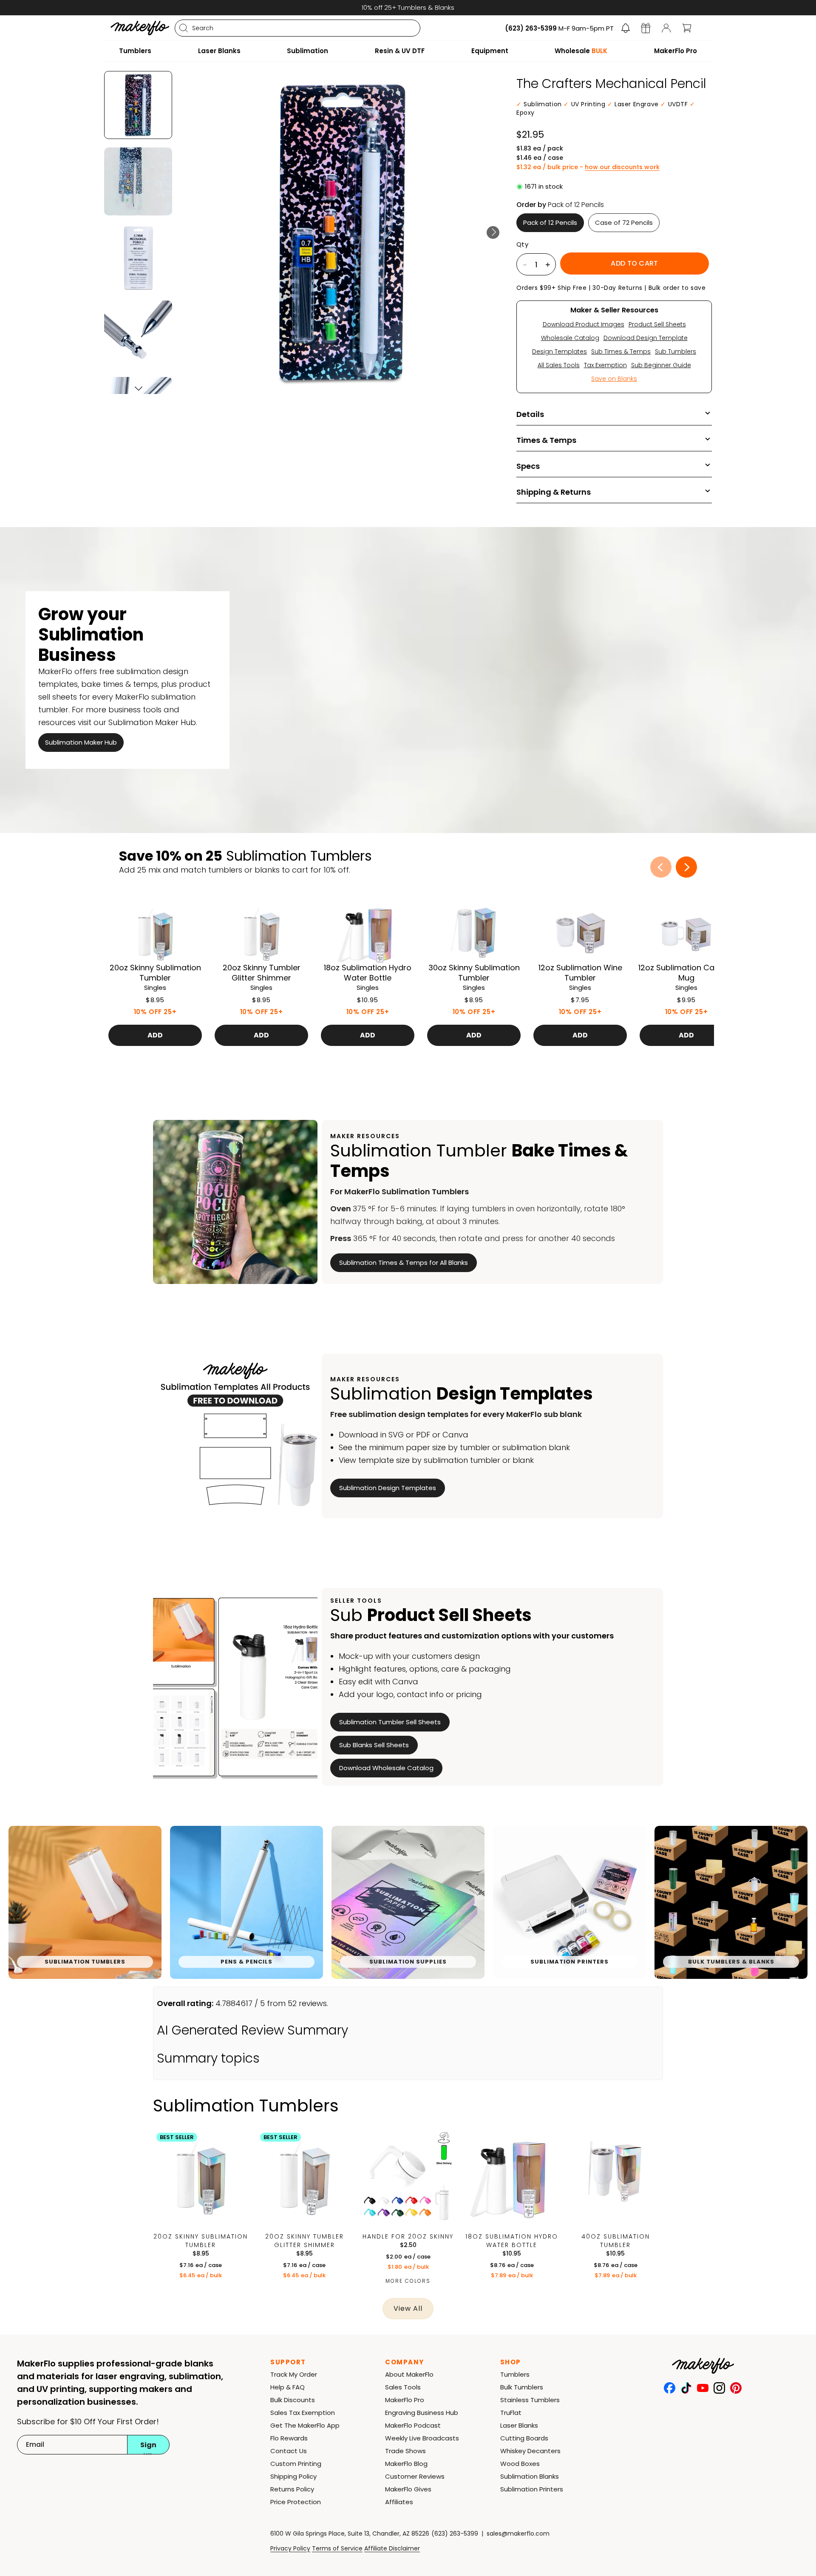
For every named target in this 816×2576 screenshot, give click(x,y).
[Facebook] (670, 2388)
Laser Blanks (519, 2425)
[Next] (493, 232)
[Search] (184, 28)
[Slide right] (686, 867)
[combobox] (297, 28)
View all (408, 2308)
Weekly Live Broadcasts (422, 2438)
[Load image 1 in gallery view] (138, 105)
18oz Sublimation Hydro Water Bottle (512, 2241)
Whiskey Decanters (530, 2451)
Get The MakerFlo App (305, 2425)
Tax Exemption (605, 365)
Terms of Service (337, 2548)
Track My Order (294, 2374)
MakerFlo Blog (406, 2464)
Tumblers (515, 2374)
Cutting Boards (524, 2438)
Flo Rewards (289, 2438)
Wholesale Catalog (570, 338)
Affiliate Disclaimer (392, 2548)
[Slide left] (661, 867)
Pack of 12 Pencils (550, 222)
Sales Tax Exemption (303, 2413)
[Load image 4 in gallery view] (138, 334)
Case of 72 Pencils (624, 222)
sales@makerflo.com (518, 2533)
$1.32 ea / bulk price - (588, 167)
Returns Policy (292, 2489)
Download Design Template (646, 338)
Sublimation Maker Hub (81, 742)
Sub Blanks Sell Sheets (374, 1745)
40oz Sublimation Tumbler (616, 2241)
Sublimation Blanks (530, 2476)
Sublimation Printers (532, 2489)
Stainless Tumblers (530, 2400)
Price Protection (296, 2502)
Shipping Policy (293, 2476)
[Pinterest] (736, 2388)
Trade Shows (405, 2451)
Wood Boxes (520, 2464)
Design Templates (560, 351)
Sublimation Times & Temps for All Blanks (404, 1262)
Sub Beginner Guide (661, 365)
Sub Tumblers (676, 351)
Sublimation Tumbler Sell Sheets (390, 1722)
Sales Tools (403, 2387)
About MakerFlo (409, 2374)
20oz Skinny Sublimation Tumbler (201, 2241)
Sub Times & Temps (621, 351)
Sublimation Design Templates (388, 1488)
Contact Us (289, 2451)
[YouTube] (703, 2388)
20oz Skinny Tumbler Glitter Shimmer (305, 2241)
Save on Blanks (614, 379)
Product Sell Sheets (657, 324)
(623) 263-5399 (455, 2533)
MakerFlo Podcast (413, 2425)
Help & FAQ (288, 2387)
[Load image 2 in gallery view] (138, 181)
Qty (522, 244)
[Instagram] (719, 2388)
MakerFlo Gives (408, 2489)
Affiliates (399, 2502)
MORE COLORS (408, 2281)
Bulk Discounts (293, 2400)
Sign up (148, 2447)
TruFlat (511, 2413)
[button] (626, 28)
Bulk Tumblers (522, 2387)
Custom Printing (296, 2464)
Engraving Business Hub (422, 2413)
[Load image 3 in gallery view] (138, 258)
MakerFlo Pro (405, 2400)
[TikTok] (686, 2388)
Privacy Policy (290, 2548)
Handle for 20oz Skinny (408, 2236)
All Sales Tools (559, 365)
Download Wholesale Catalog (386, 1768)
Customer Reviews (415, 2476)
